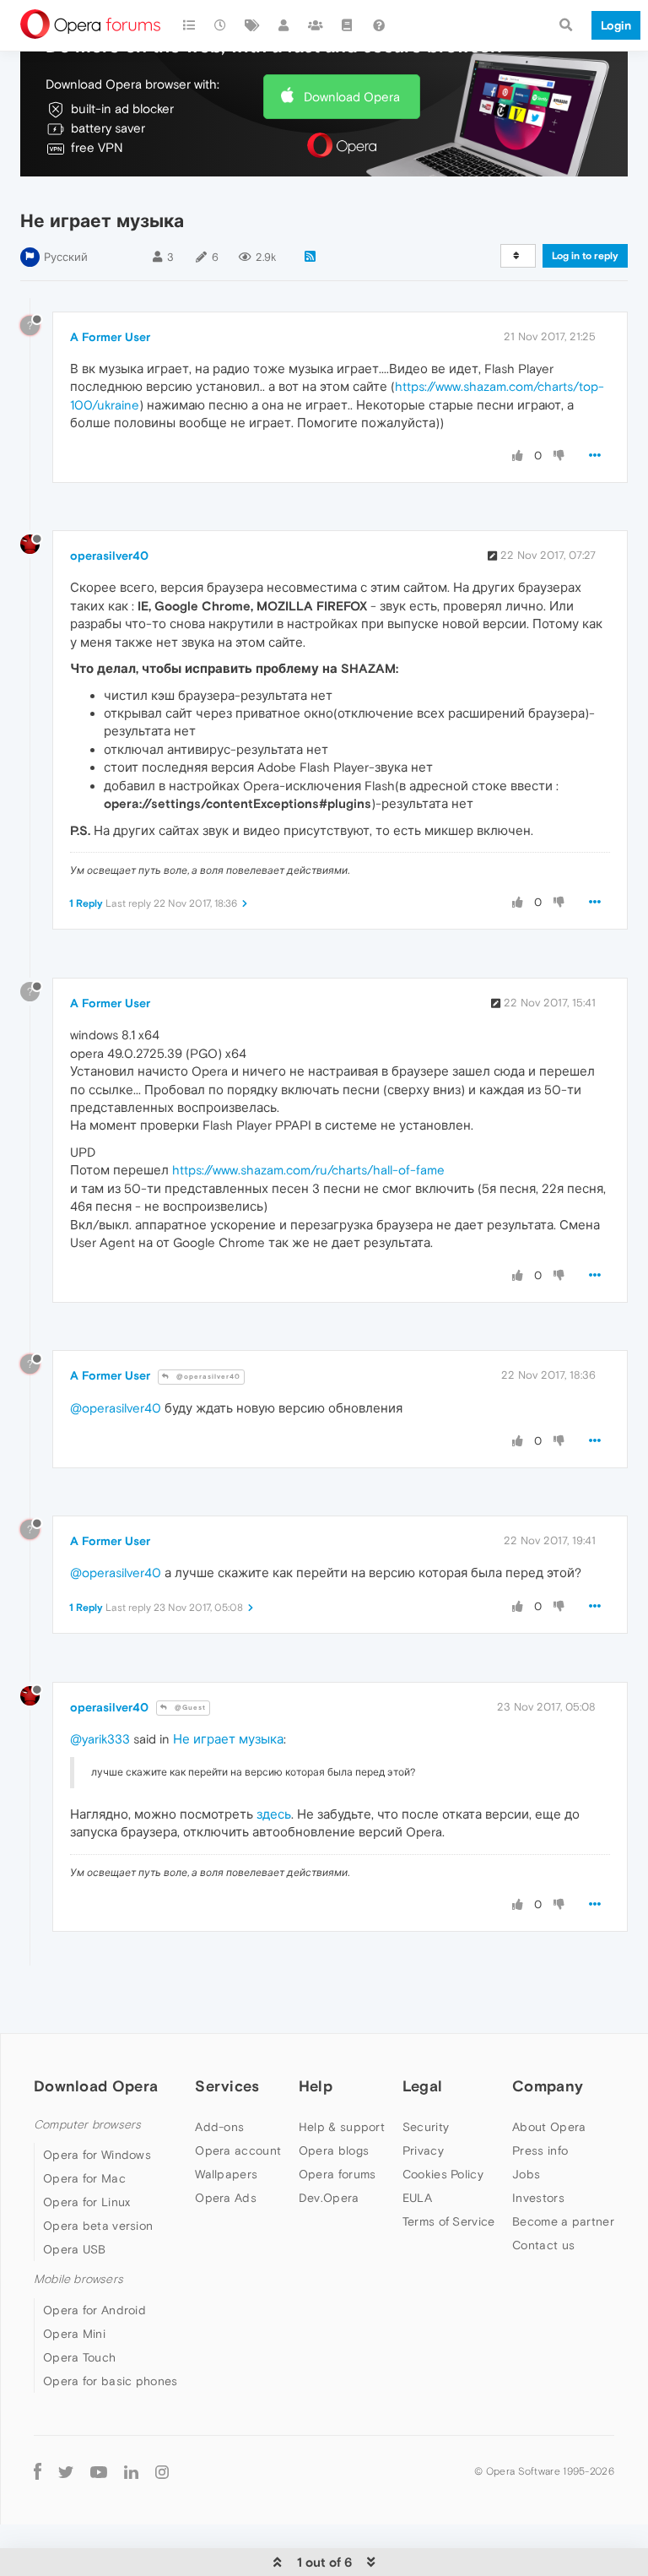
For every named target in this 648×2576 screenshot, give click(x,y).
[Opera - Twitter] (66, 2472)
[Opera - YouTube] (99, 2472)
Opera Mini (74, 2334)
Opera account (238, 2150)
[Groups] (316, 25)
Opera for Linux (87, 2202)
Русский (66, 257)
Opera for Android (94, 2310)
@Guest (189, 1708)
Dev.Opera (329, 2198)
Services (227, 2086)
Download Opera (352, 97)
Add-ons (219, 2127)
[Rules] (348, 25)
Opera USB (75, 2249)
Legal (423, 2086)
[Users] (284, 25)
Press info (540, 2150)
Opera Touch (79, 2357)
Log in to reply (585, 256)
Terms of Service (449, 2221)
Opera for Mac (84, 2178)
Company (548, 2086)
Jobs (526, 2174)
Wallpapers (226, 2174)
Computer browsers (87, 2125)
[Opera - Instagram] (162, 2472)
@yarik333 (100, 1739)
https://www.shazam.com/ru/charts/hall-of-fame (308, 1170)
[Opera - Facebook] (38, 2472)
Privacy (423, 2150)
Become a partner (563, 2221)
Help (316, 2086)
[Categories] (189, 25)
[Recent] (221, 25)
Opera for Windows (97, 2155)
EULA (417, 2198)
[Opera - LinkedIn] (131, 2472)
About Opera (549, 2127)
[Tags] (252, 25)
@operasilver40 (207, 1377)
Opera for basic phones (111, 2381)
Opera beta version (98, 2226)
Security (426, 2127)
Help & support (342, 2127)
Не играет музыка (228, 1739)
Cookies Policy (443, 2174)
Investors (538, 2198)
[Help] (379, 25)
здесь (274, 1814)
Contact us (543, 2245)
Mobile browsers (78, 2279)
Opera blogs (334, 2150)
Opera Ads (226, 2198)
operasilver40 (109, 556)
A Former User (110, 337)
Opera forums (337, 2174)
